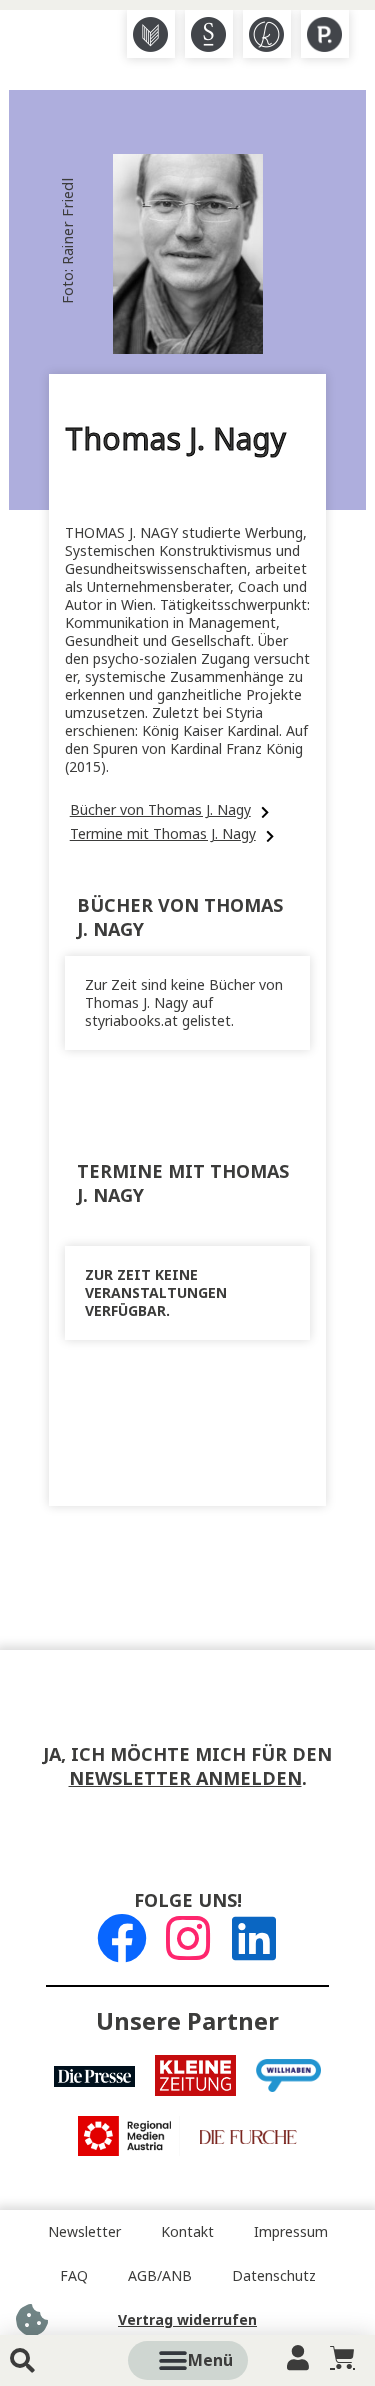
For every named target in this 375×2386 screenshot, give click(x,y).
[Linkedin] (254, 1938)
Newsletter (84, 2232)
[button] (210, 2360)
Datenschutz (274, 2276)
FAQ (74, 2276)
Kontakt (187, 2232)
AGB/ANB (160, 2276)
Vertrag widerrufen (187, 2320)
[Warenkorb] (342, 2357)
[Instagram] (188, 1938)
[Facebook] (122, 1938)
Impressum (291, 2232)
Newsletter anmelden (185, 1779)
